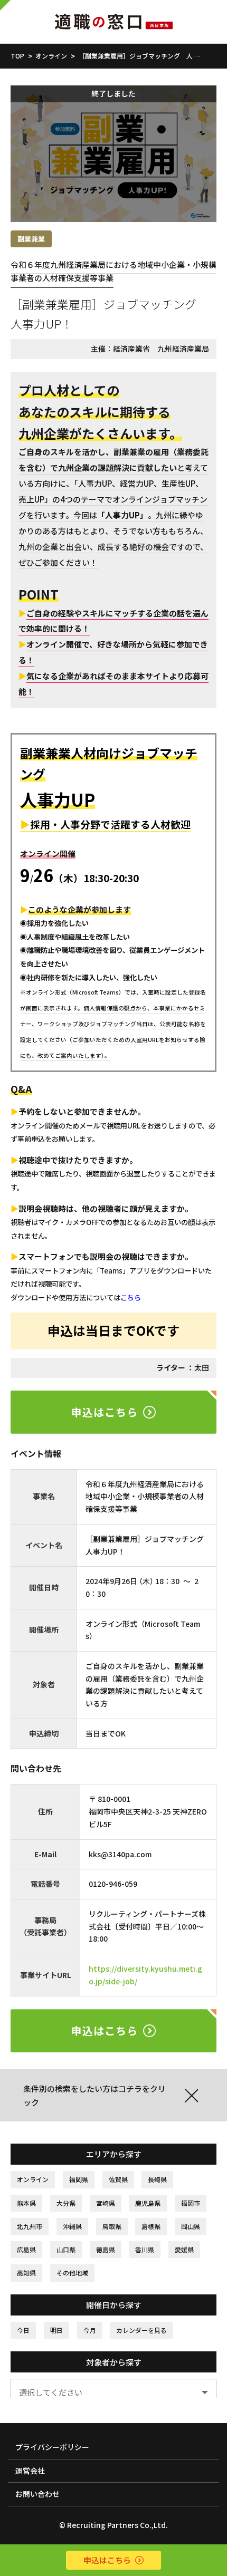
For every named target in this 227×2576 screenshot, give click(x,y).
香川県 (145, 2249)
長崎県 (157, 2179)
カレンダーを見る (141, 2330)
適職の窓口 (114, 22)
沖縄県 (72, 2226)
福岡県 (79, 2179)
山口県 (66, 2249)
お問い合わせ (37, 2494)
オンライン (33, 2179)
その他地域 (72, 2273)
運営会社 (30, 2471)
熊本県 (26, 2203)
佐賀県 (118, 2179)
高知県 (26, 2273)
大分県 (66, 2203)
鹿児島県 (148, 2203)
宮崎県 (106, 2203)
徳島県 (106, 2249)
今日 (23, 2330)
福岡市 (191, 2203)
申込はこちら (105, 1412)
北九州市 (30, 2226)
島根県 (151, 2226)
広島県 (26, 2249)
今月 (90, 2330)
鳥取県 (112, 2226)
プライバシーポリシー (52, 2447)
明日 (56, 2330)
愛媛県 (184, 2249)
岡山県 (191, 2226)
